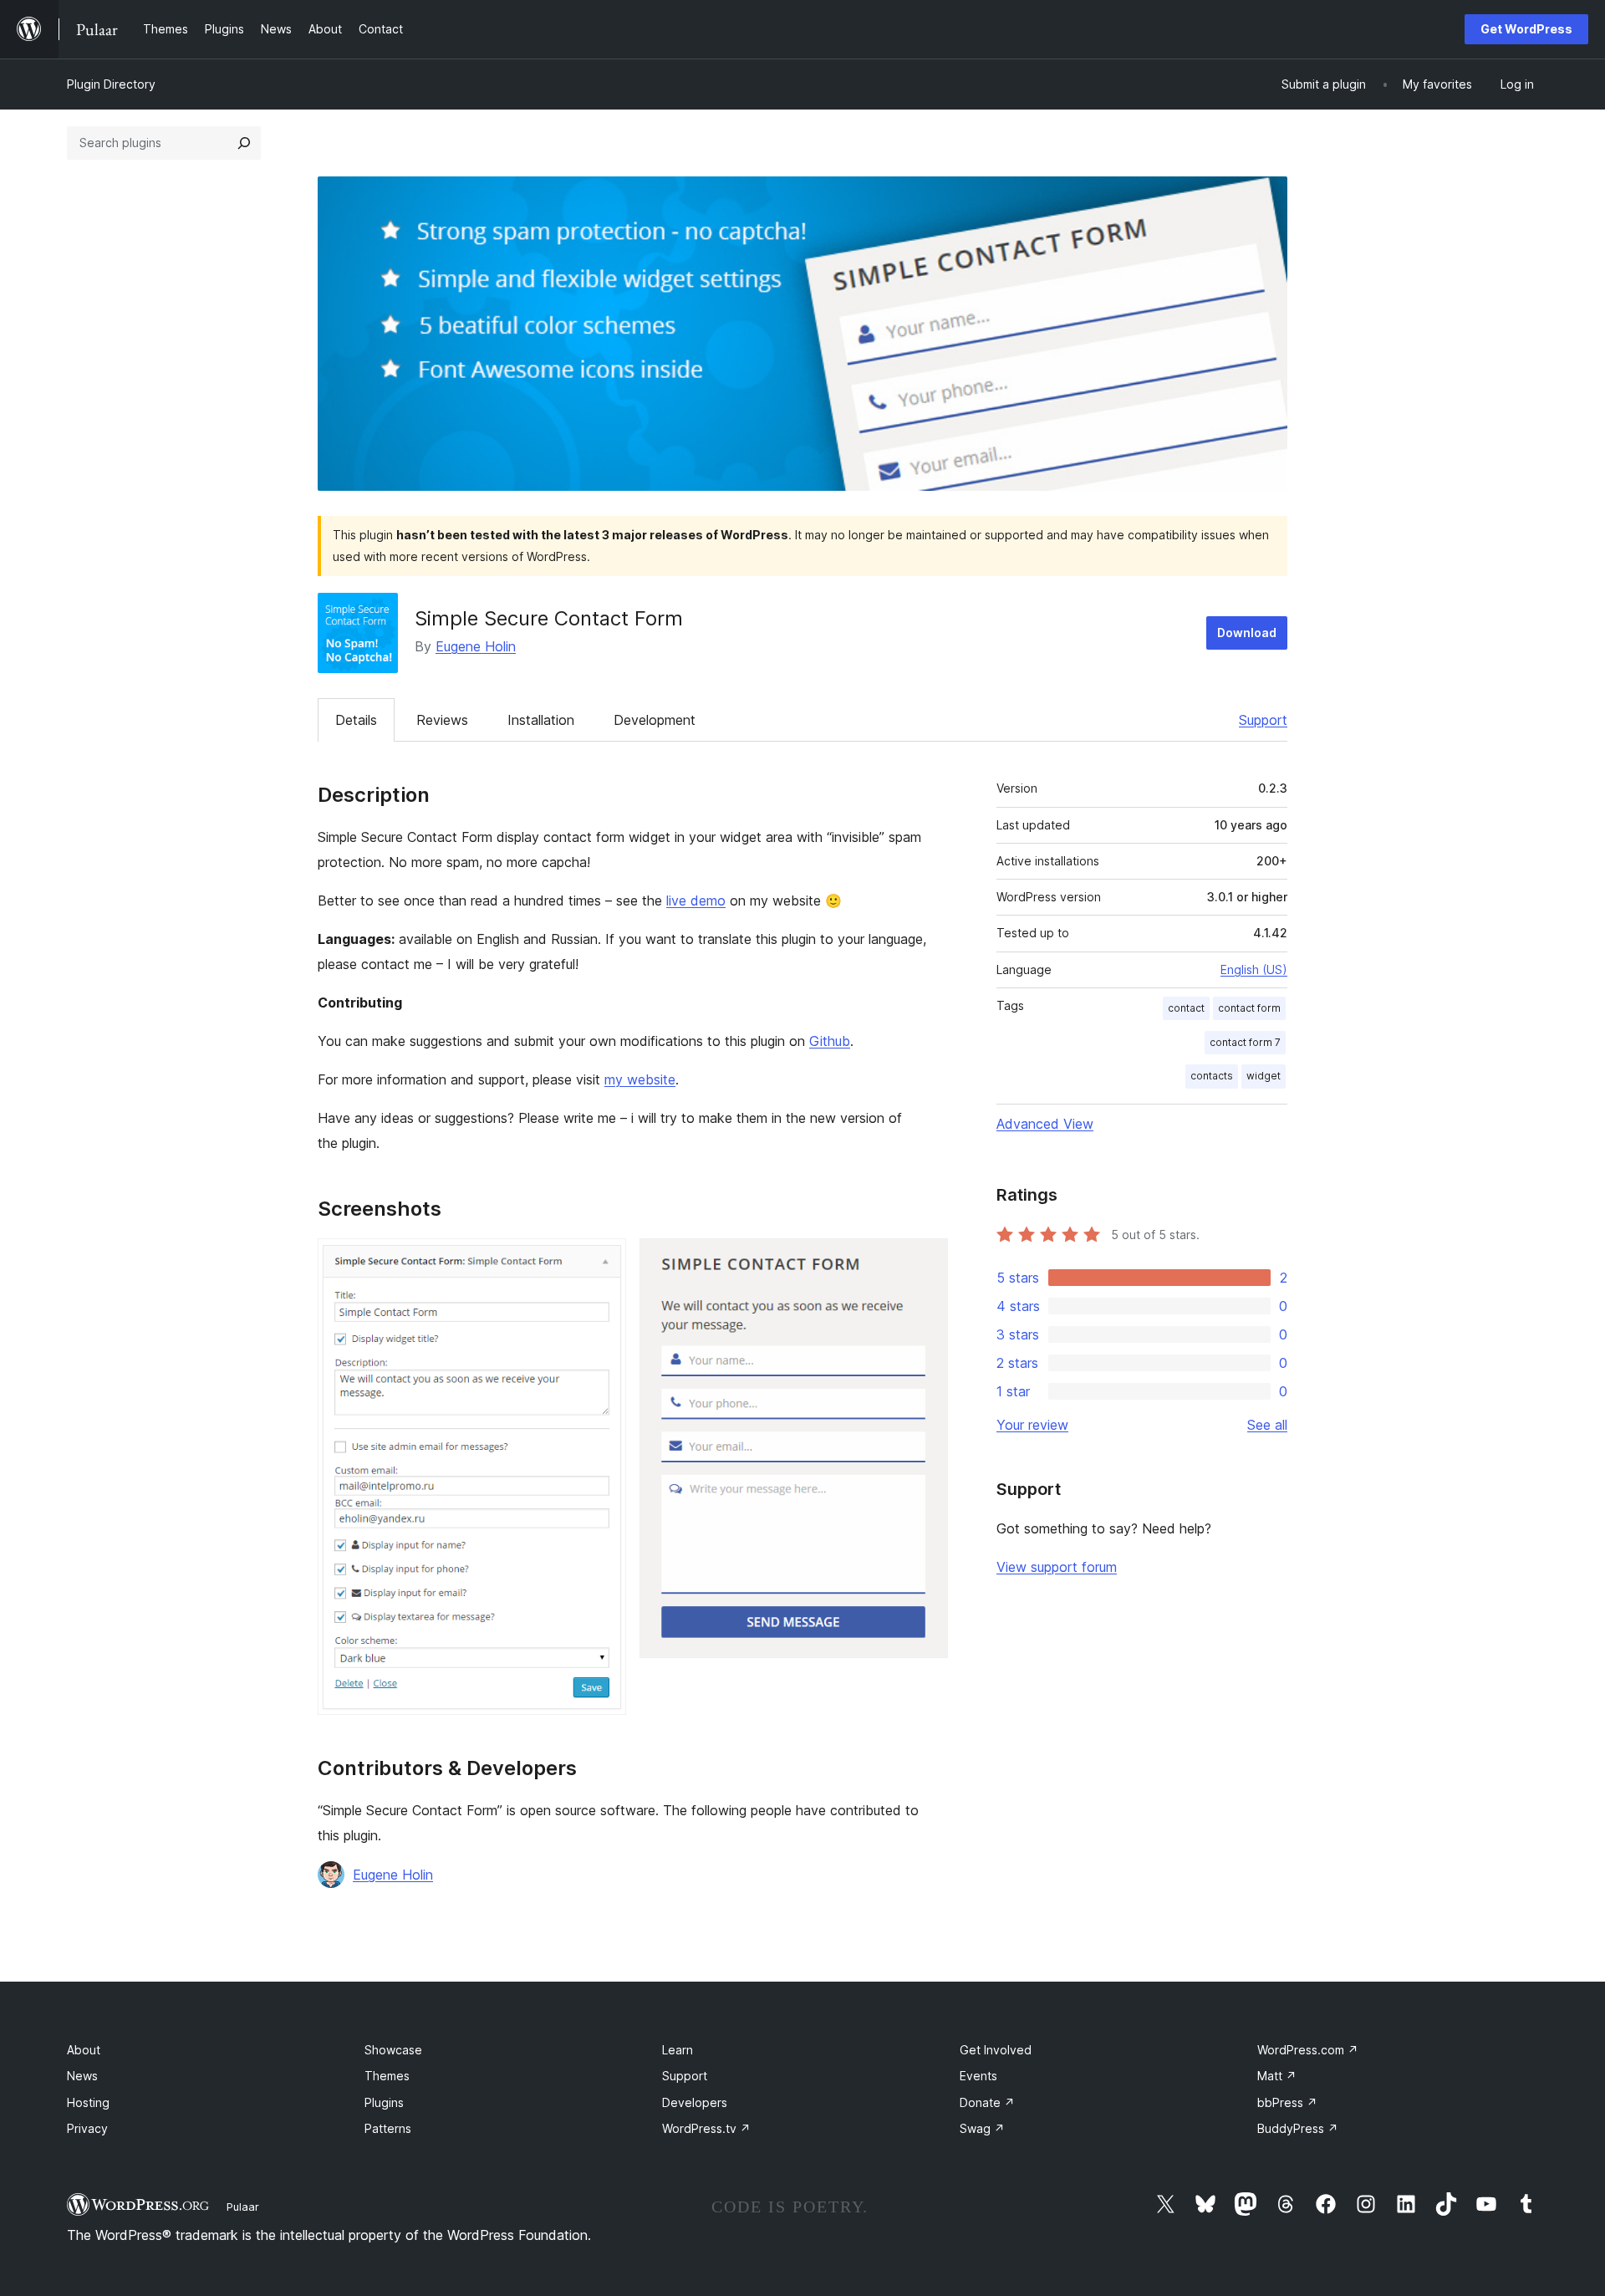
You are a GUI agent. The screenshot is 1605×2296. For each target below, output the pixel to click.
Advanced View (1045, 1124)
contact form (1249, 1008)
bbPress (1287, 2102)
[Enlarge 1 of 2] (604, 1261)
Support (1263, 720)
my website (640, 1079)
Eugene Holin (476, 646)
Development (655, 720)
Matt (1277, 2076)
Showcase (393, 2050)
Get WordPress (1526, 29)
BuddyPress (1298, 2128)
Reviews (442, 720)
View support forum (1057, 1567)
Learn (678, 2050)
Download (1247, 633)
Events (978, 2076)
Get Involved (996, 2050)
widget (1264, 1076)
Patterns (388, 2128)
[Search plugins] (244, 143)
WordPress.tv (706, 2128)
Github (830, 1041)
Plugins (384, 2102)
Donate (987, 2102)
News (82, 2076)
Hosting (88, 2102)
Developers (695, 2102)
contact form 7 (1245, 1042)
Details (356, 720)
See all (1267, 1425)
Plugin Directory (111, 84)
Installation (541, 720)
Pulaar (243, 2207)
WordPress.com (1308, 2050)
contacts (1212, 1076)
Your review (1032, 1425)
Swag (982, 2128)
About (84, 2050)
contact (1186, 1008)
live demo (696, 901)
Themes (387, 2076)
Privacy (87, 2128)
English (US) (1254, 969)
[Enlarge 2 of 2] (925, 1261)
